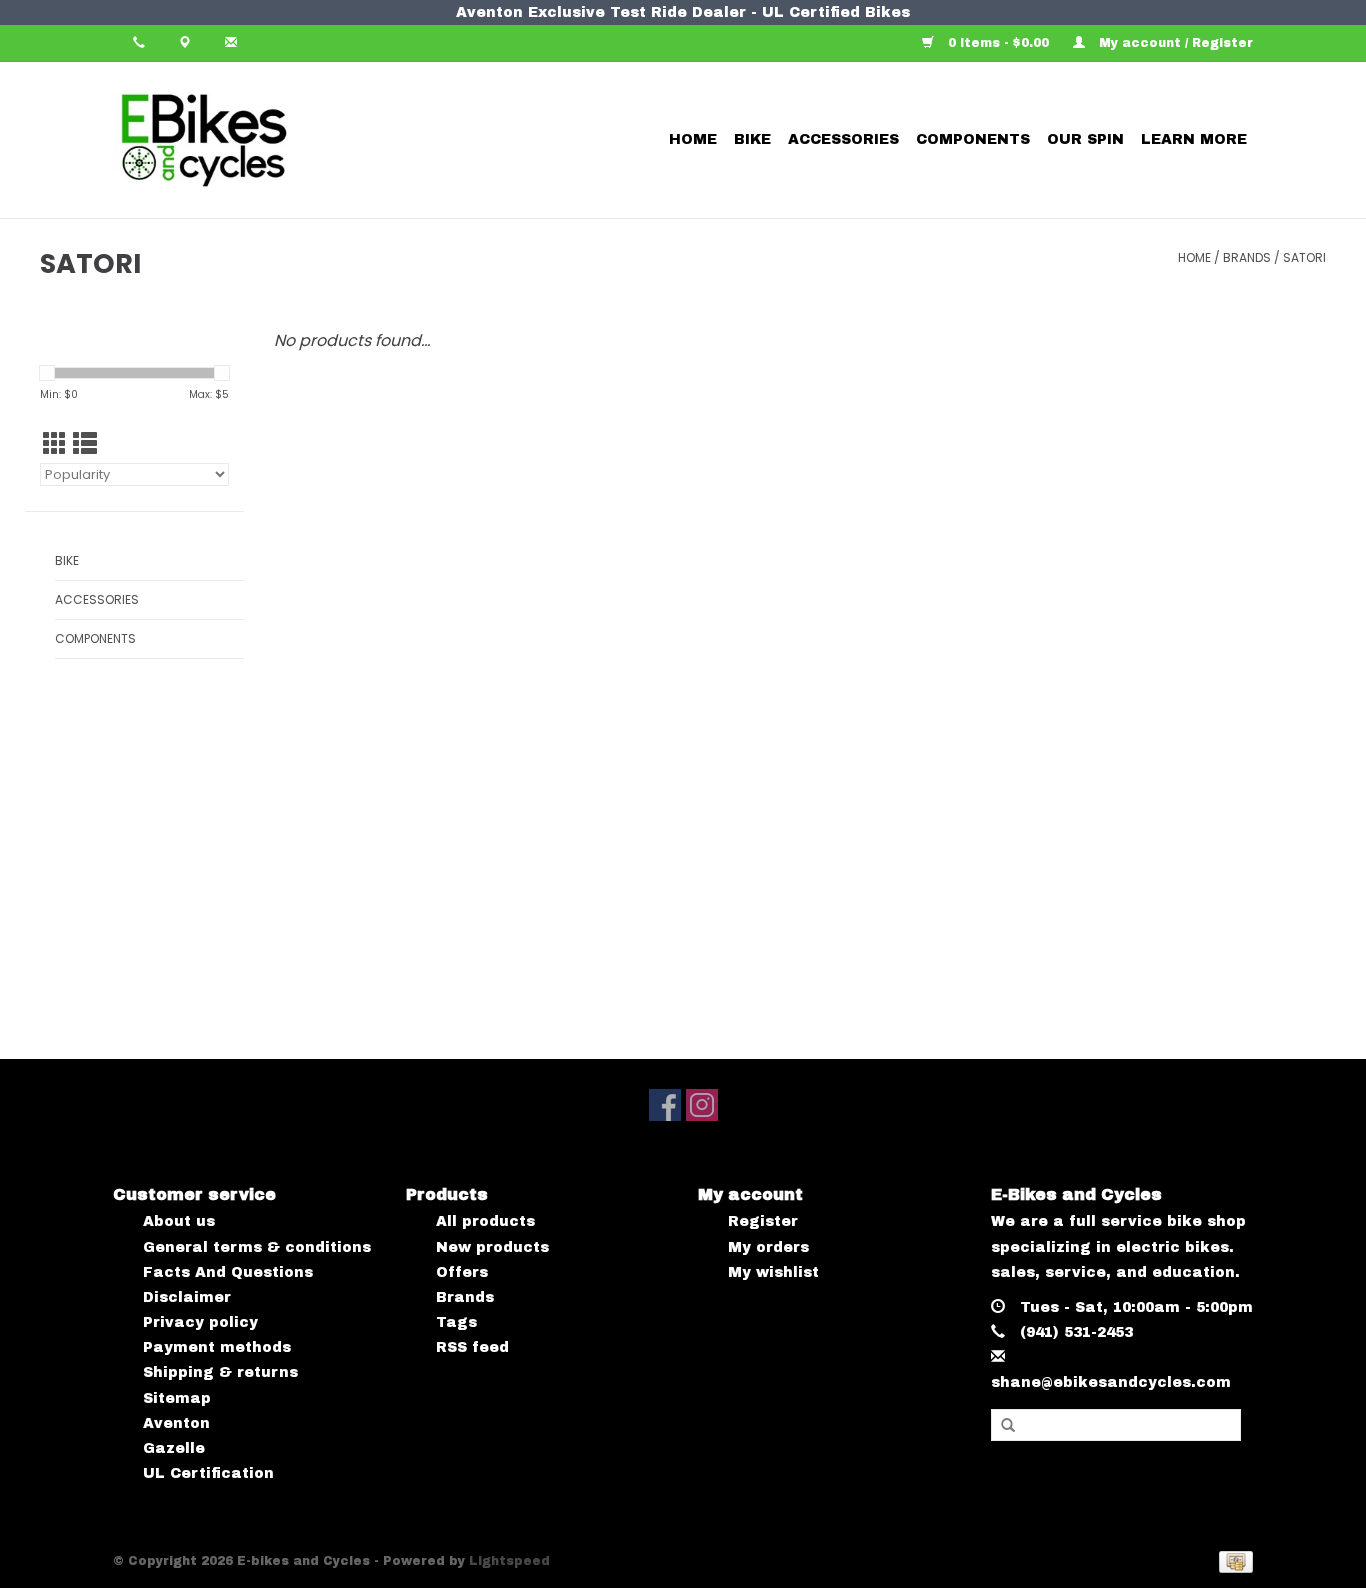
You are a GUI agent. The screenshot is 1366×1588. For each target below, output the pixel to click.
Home (693, 139)
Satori (1304, 257)
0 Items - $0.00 (998, 43)
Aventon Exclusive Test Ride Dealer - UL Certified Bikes (683, 12)
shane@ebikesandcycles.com (1111, 1382)
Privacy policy (200, 1322)
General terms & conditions (257, 1247)
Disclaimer (187, 1297)
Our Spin (1085, 139)
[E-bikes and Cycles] (274, 140)
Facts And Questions (228, 1272)
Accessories (843, 139)
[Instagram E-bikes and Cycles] (702, 1105)
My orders (768, 1247)
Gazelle (174, 1448)
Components (973, 139)
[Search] (1008, 1426)
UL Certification (208, 1473)
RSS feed (472, 1347)
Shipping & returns (220, 1372)
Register (763, 1221)
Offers (462, 1272)
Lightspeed (509, 1561)
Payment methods (217, 1347)
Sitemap (177, 1398)
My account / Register (1174, 43)
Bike (752, 139)
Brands (1247, 257)
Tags (456, 1322)
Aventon (176, 1423)
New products (492, 1247)
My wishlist (773, 1272)
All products (485, 1221)
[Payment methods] (1232, 1562)
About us (179, 1221)
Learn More (1194, 139)
